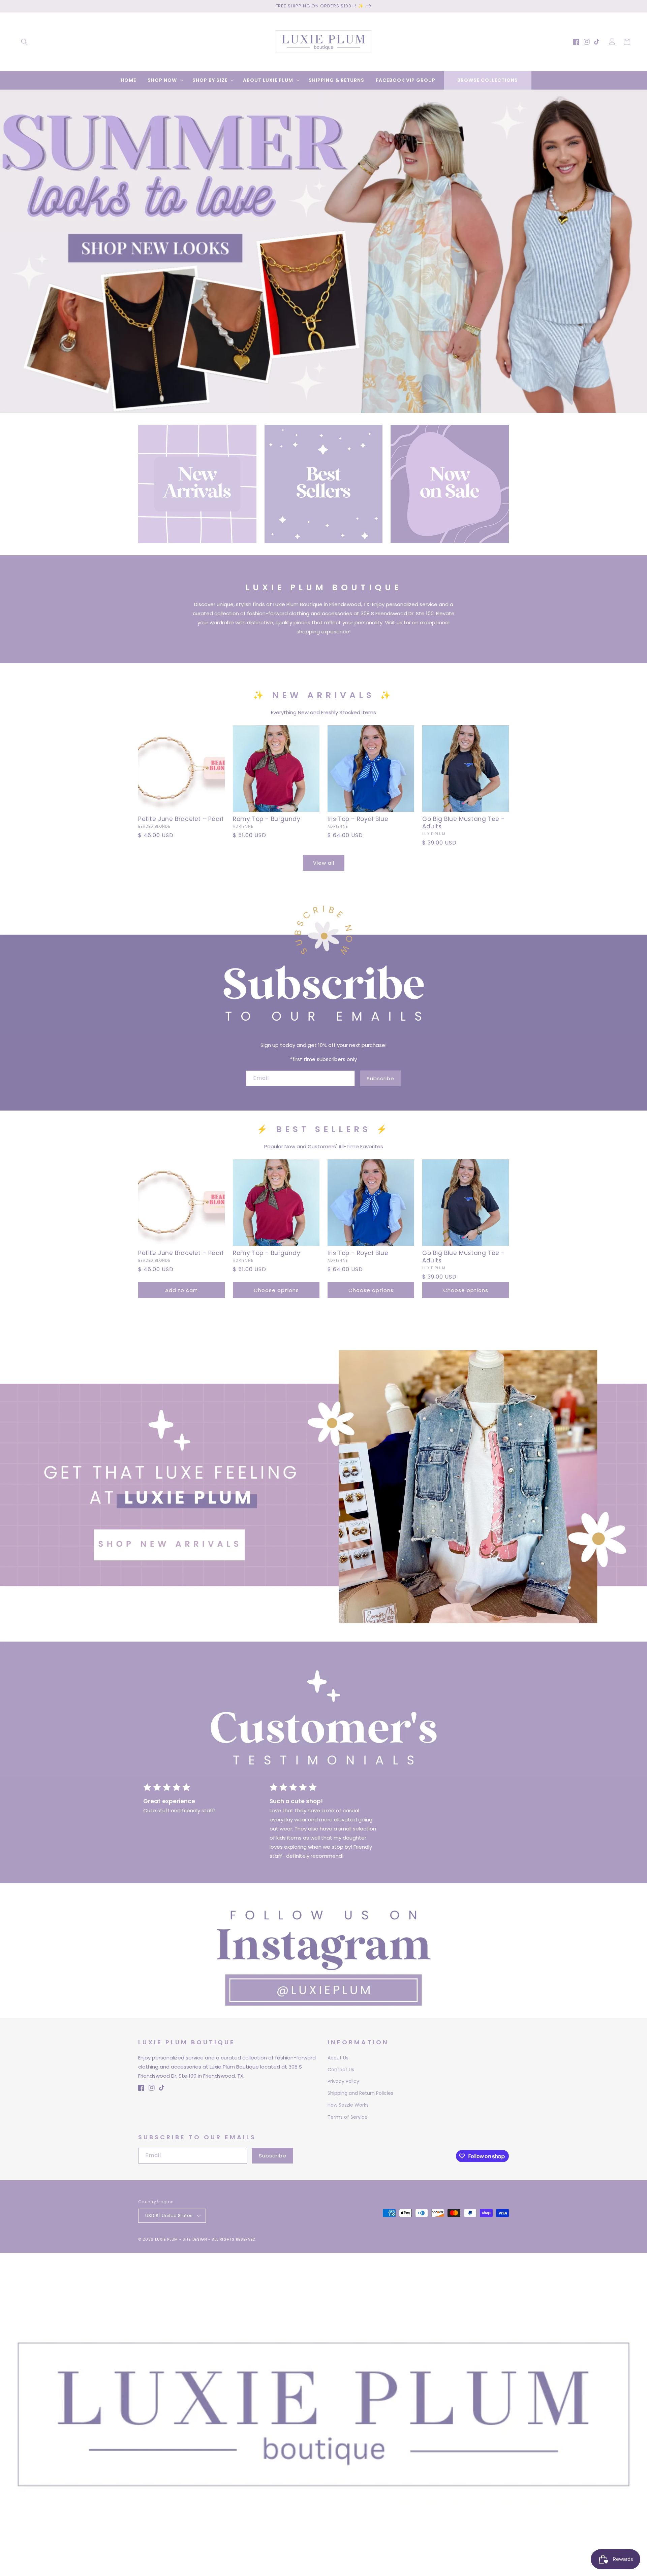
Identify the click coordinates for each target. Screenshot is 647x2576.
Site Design (195, 2239)
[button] (24, 42)
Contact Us (341, 2070)
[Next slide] (640, 244)
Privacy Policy (343, 2081)
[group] (323, 251)
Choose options (276, 1290)
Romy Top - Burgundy (267, 819)
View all (324, 863)
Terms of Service (348, 2117)
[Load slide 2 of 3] (323, 408)
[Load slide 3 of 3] (334, 408)
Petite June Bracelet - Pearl (181, 819)
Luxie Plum (167, 2239)
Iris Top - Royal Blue (358, 819)
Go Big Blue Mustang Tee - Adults (464, 823)
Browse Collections (488, 80)
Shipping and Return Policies (360, 2093)
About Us (338, 2058)
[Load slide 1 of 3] (313, 408)
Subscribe (380, 1078)
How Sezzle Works (348, 2105)
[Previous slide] (7, 244)
